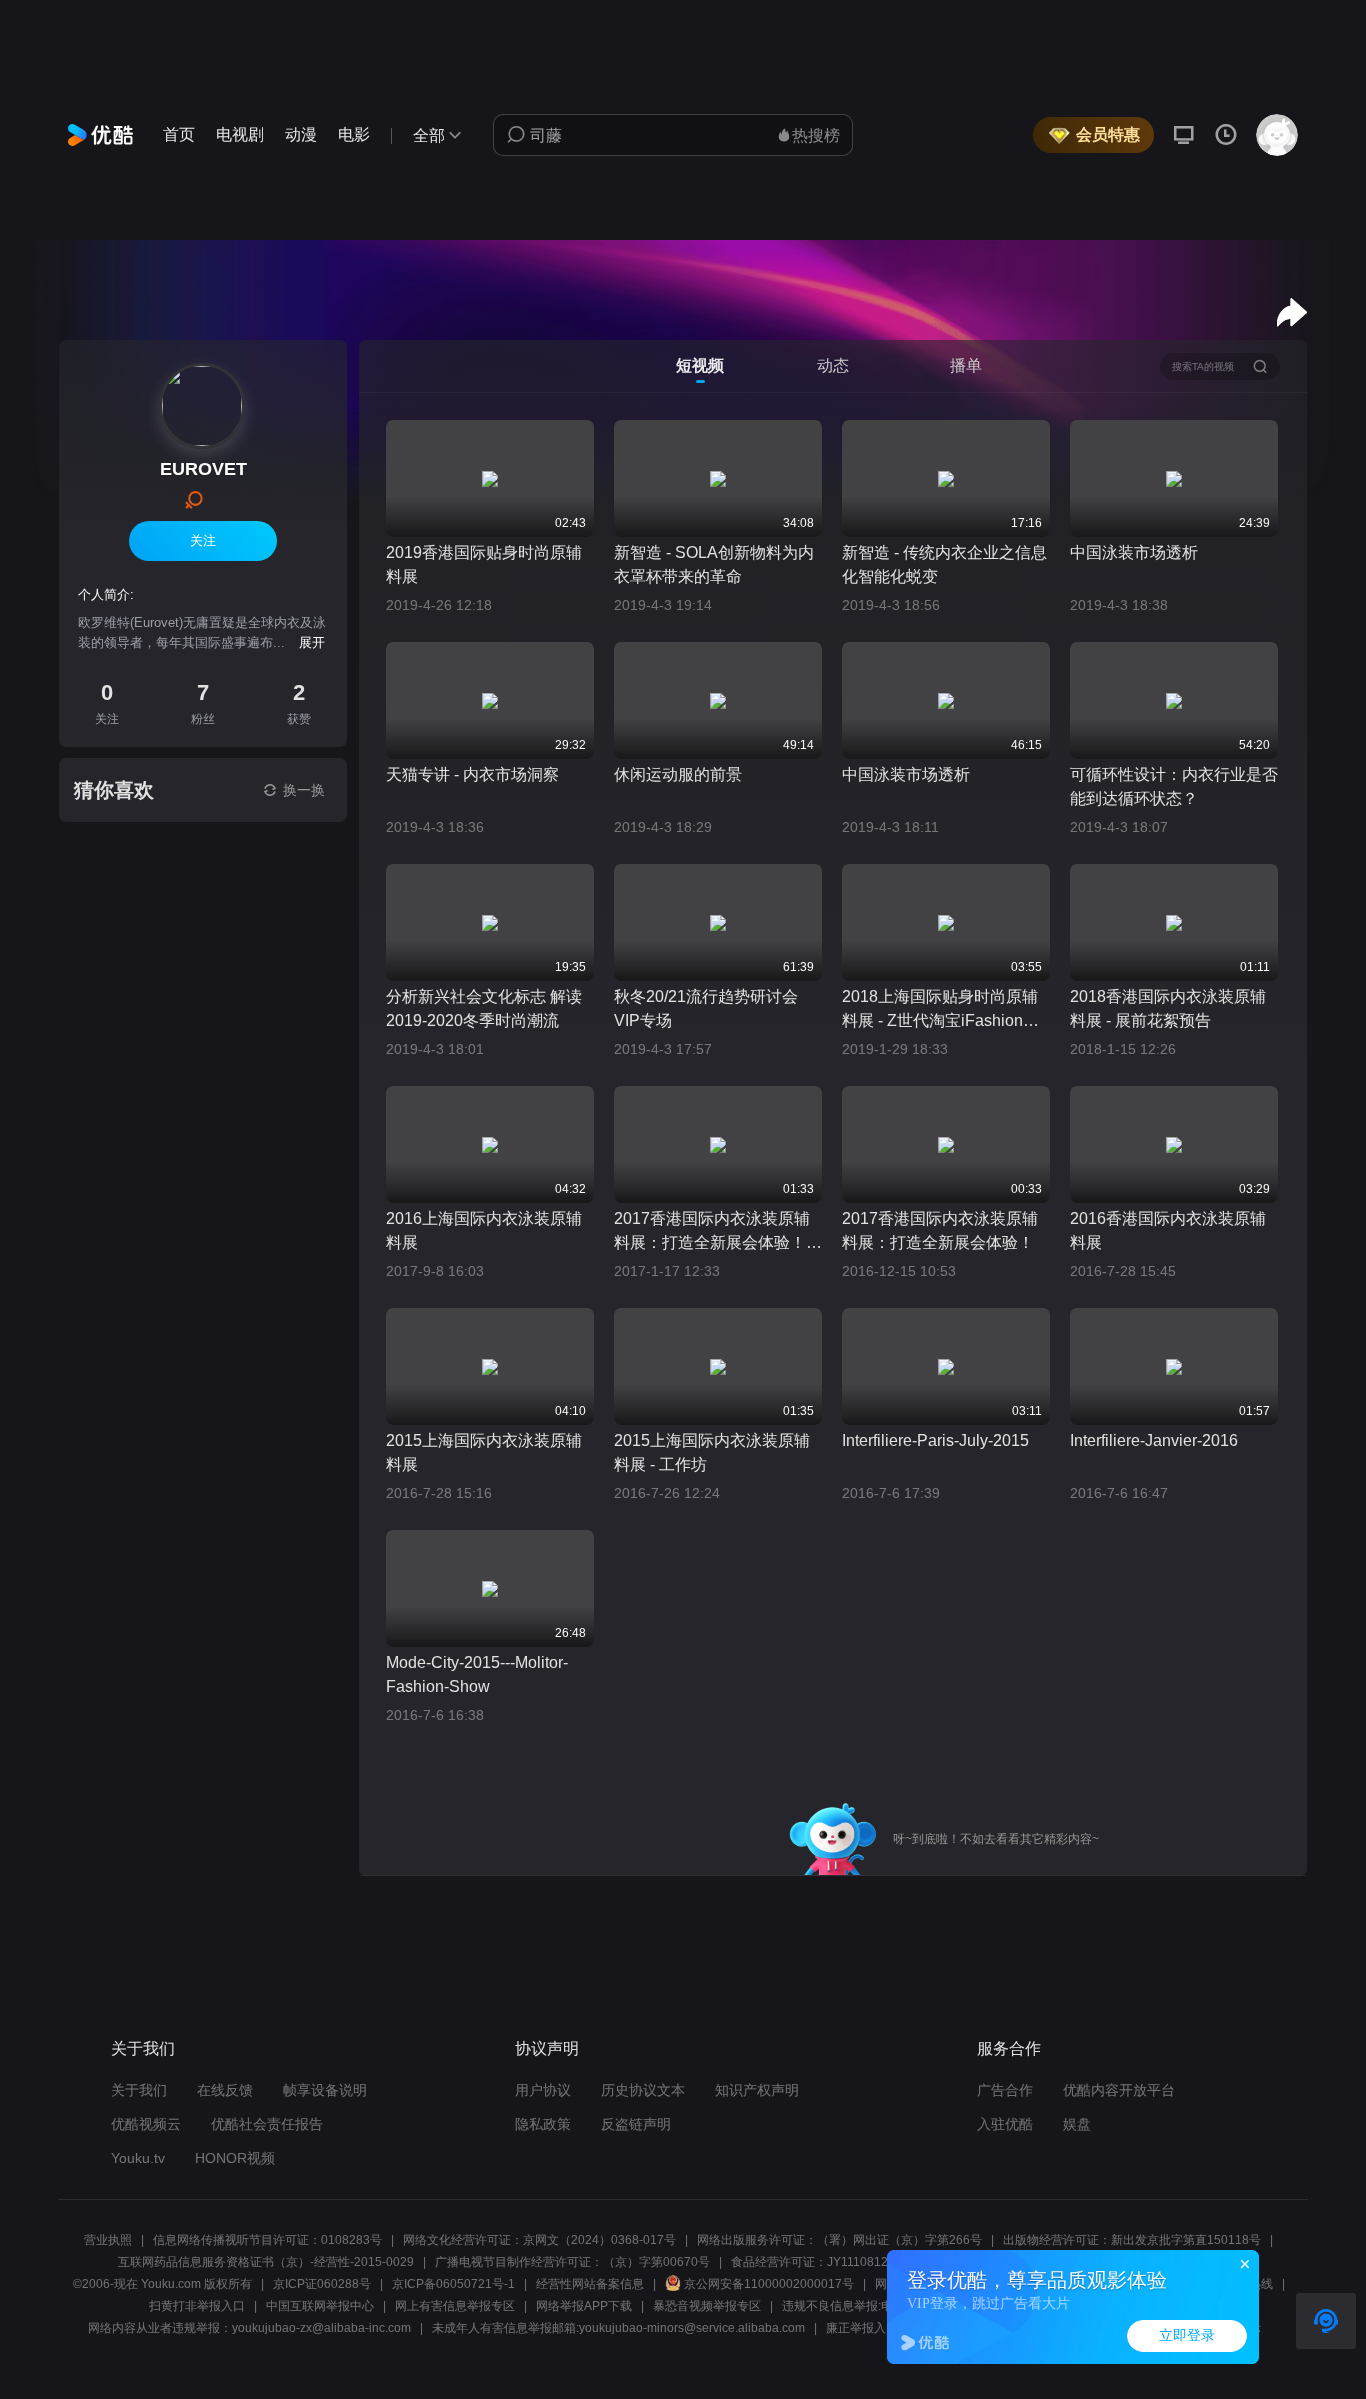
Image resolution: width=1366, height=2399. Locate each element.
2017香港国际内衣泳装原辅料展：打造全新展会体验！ (940, 1230)
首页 (179, 134)
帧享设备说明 (325, 2090)
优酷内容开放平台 (1119, 2090)
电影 (354, 134)
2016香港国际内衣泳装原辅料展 (1168, 1230)
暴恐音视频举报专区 (707, 2306)
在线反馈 (225, 2090)
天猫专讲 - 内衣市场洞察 (472, 774)
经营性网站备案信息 (590, 2284)
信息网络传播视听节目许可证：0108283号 (267, 2240)
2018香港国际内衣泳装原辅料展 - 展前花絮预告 (1168, 1008)
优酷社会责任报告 (267, 2124)
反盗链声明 (636, 2124)
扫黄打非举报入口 (197, 2306)
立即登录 (1187, 2335)
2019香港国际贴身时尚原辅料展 (484, 564)
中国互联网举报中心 (320, 2306)
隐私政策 (543, 2124)
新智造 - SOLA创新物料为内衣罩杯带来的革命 (714, 564)
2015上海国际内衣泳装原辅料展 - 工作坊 (712, 1452)
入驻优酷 (1005, 2124)
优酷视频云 (146, 2124)
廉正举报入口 (862, 2328)
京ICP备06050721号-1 (453, 2284)
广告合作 (1005, 2090)
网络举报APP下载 (584, 2306)
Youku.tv (138, 2158)
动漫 (301, 134)
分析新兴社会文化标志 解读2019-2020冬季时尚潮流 (484, 1008)
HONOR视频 (235, 2158)
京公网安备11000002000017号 (769, 2284)
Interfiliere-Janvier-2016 (1154, 1440)
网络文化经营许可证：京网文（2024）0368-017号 (539, 2240)
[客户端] (1184, 135)
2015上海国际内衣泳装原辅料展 (484, 1452)
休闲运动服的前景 (678, 774)
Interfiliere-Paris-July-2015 (935, 1440)
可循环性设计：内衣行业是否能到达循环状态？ (1174, 786)
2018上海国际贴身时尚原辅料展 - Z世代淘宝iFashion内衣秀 (940, 1010)
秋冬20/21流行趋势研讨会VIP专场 (706, 1008)
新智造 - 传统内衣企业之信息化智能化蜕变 (944, 564)
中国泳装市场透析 (1134, 552)
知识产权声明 (757, 2090)
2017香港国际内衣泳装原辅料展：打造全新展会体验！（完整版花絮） (712, 1232)
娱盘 (1077, 2124)
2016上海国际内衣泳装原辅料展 (484, 1230)
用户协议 (543, 2090)
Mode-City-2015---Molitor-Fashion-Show (477, 1674)
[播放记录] (1226, 135)
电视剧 (240, 134)
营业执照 (108, 2240)
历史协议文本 (643, 2090)
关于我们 (139, 2090)
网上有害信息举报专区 (455, 2306)
